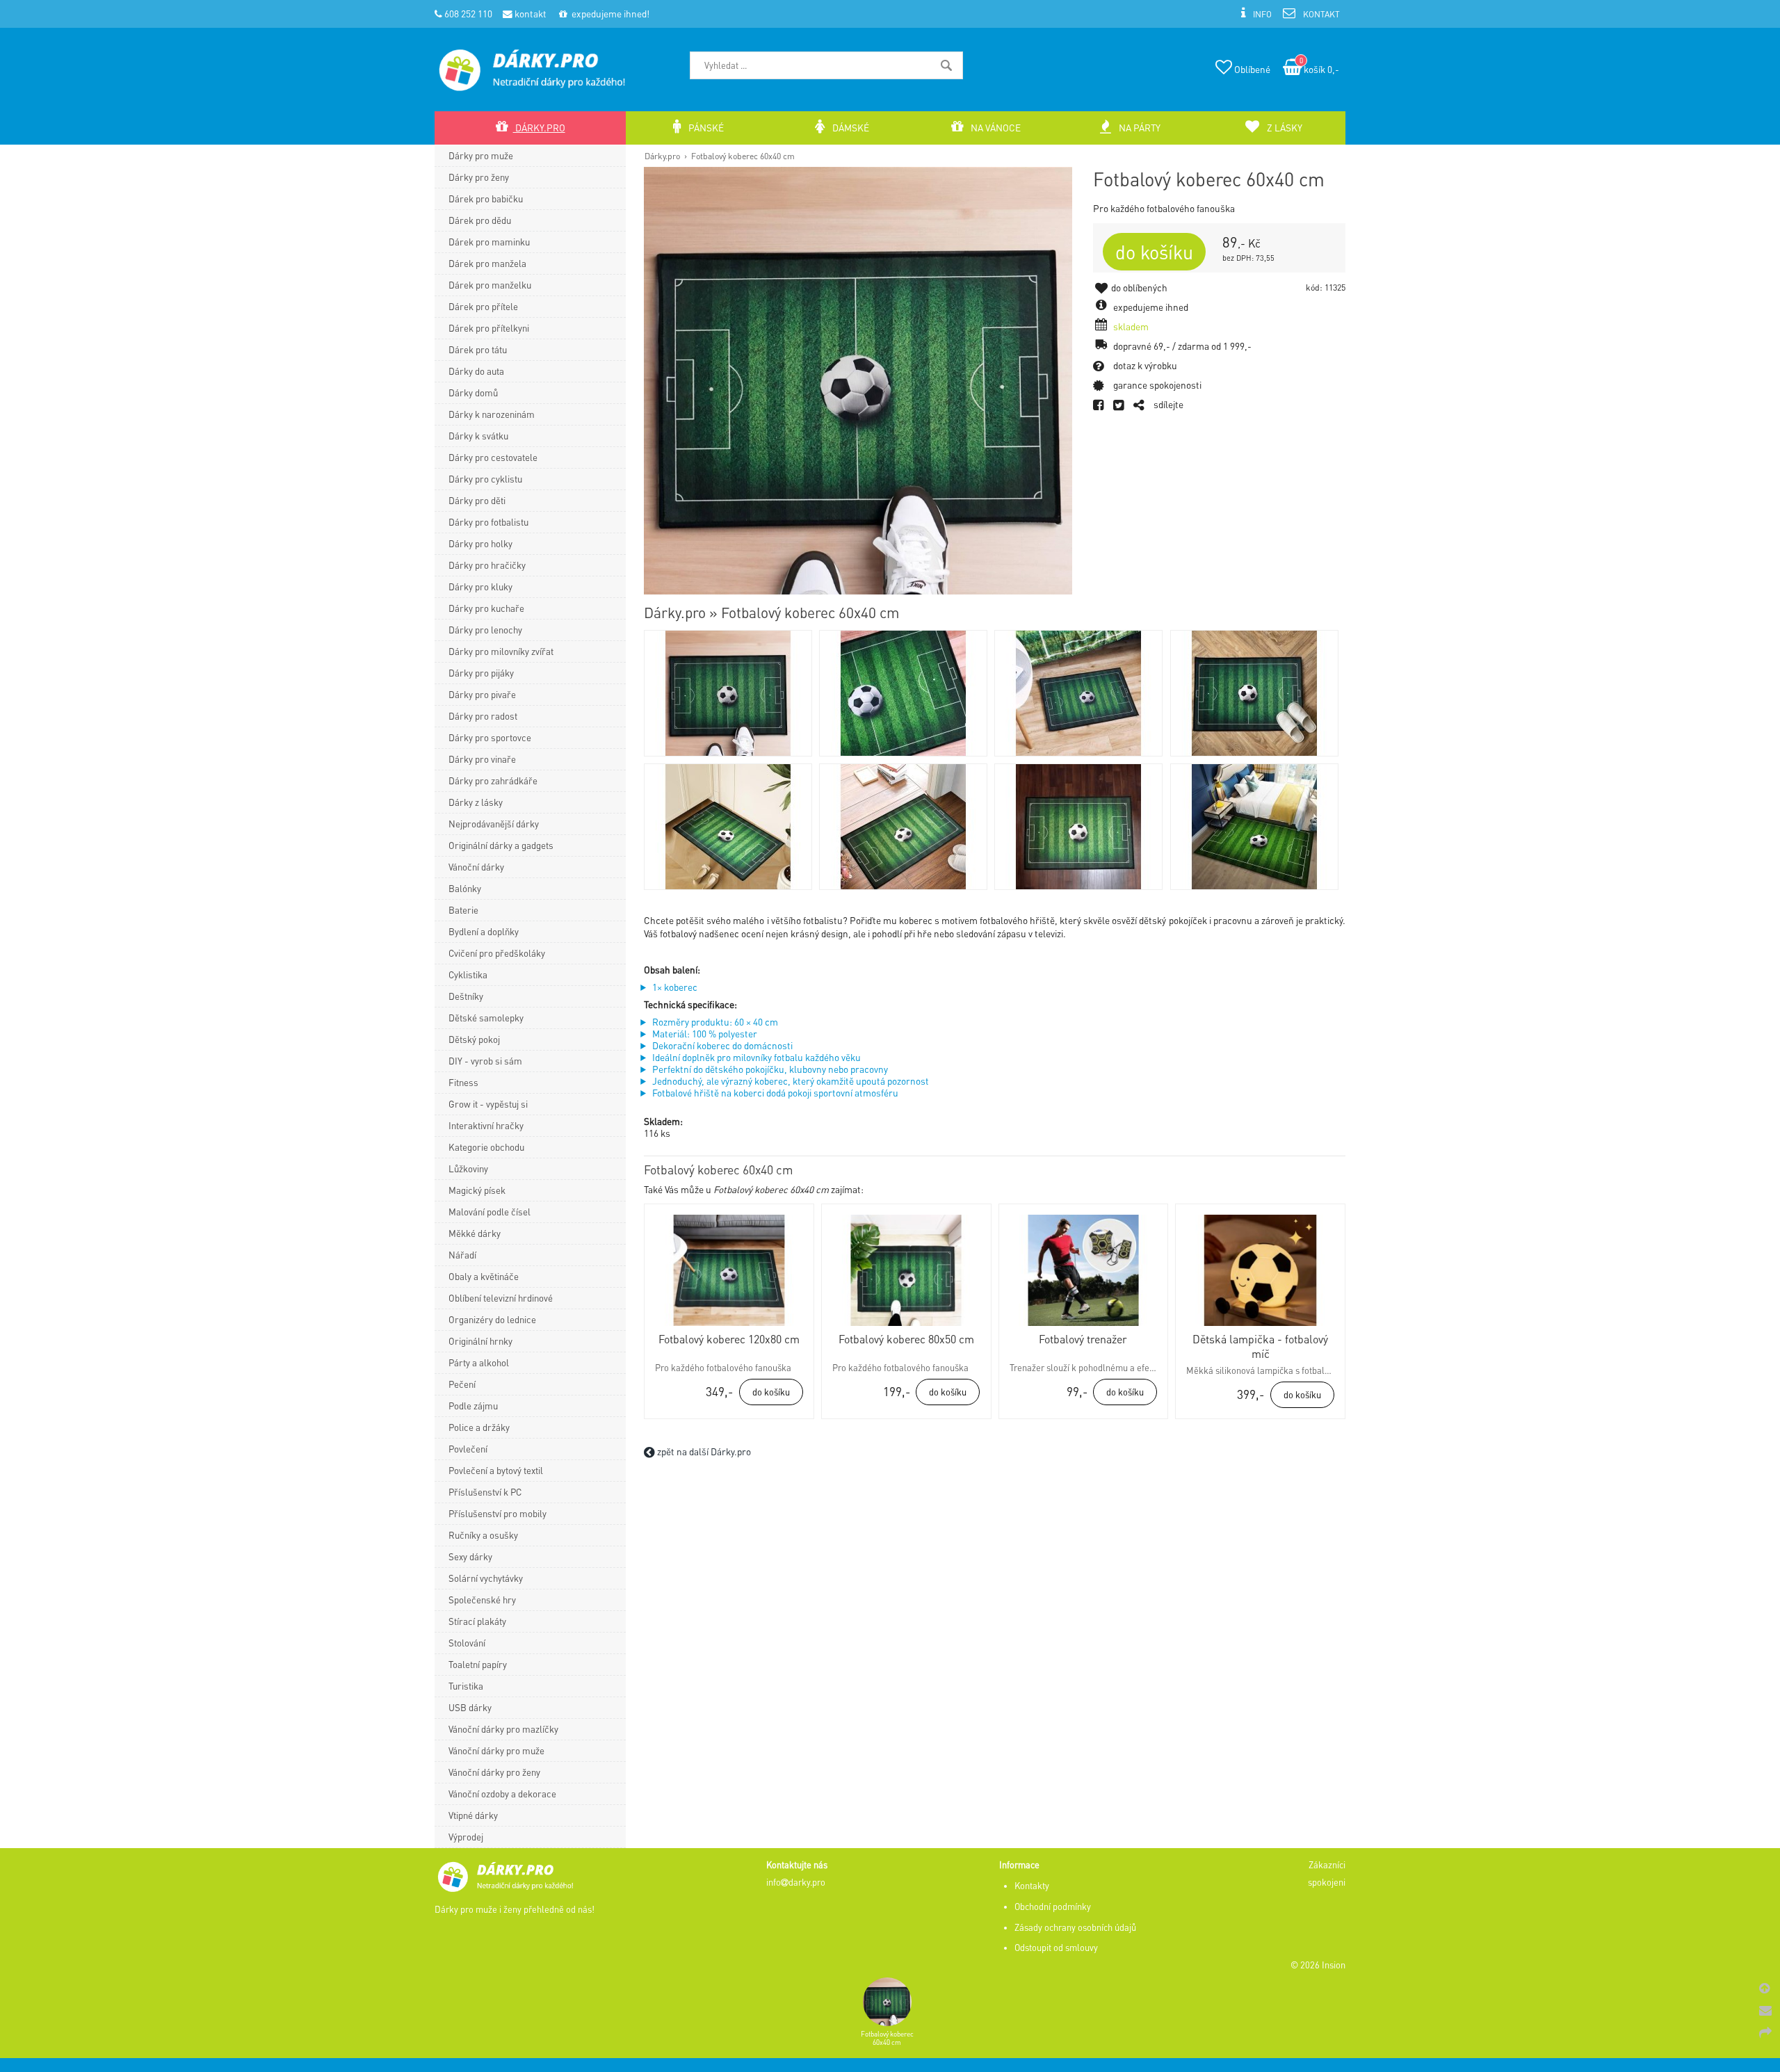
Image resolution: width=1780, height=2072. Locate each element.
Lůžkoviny (468, 1168)
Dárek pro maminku (489, 242)
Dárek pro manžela (487, 263)
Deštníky (466, 996)
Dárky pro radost (483, 716)
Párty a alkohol (479, 1362)
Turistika (466, 1686)
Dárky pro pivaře (482, 694)
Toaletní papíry (478, 1664)
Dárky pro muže (481, 155)
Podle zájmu (473, 1406)
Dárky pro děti (477, 500)
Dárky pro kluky (480, 586)
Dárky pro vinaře (482, 759)
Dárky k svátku (478, 436)
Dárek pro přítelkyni (489, 328)
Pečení (462, 1384)
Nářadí (462, 1255)
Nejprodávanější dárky (494, 824)
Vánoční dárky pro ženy (494, 1772)
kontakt (529, 14)
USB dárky (470, 1707)
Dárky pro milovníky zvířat (501, 651)
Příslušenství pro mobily (497, 1513)
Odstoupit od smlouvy (1056, 1948)
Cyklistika (468, 974)
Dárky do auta (476, 371)
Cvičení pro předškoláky (497, 953)
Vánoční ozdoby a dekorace (502, 1794)
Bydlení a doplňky (484, 931)
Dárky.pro (662, 156)
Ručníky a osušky (483, 1535)
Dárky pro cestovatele (493, 457)
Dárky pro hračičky (487, 565)
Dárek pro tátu (478, 349)
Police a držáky (479, 1427)
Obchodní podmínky (1053, 1907)
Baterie (463, 910)
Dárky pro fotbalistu (488, 522)
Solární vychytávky (486, 1578)
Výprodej (466, 1837)
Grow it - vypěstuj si (488, 1104)
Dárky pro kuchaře (486, 608)
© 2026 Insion (1318, 1965)
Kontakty (1032, 1886)
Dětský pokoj (474, 1039)
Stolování (467, 1643)
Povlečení (468, 1449)
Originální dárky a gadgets (501, 845)
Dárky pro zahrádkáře (493, 780)
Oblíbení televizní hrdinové (501, 1298)
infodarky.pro (796, 1882)
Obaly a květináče (484, 1276)
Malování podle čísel (489, 1212)
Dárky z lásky (476, 802)
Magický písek (477, 1190)
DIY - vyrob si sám (485, 1061)
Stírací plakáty (477, 1621)
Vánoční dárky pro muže (496, 1750)
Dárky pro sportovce (490, 737)
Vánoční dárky (476, 867)
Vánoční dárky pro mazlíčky (503, 1729)
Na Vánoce (995, 128)
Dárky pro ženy (479, 177)
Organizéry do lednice (492, 1319)
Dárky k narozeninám (492, 414)
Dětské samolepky (486, 1018)
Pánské (705, 128)
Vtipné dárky (473, 1815)
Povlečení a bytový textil (496, 1470)
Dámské (850, 128)
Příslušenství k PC (485, 1492)
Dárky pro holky (480, 543)
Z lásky (1284, 128)
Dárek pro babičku (486, 199)
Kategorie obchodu (486, 1147)
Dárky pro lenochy (485, 630)
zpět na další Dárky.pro (703, 1451)
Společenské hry (482, 1600)
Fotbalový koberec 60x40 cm (743, 156)
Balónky (465, 888)
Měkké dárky (475, 1233)
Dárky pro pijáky (481, 673)
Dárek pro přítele (483, 306)
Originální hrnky (480, 1341)
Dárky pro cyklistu (485, 479)
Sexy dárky (470, 1556)
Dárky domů (473, 392)
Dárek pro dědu (480, 220)
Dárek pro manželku (490, 285)
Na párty (1139, 128)
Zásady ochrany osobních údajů (1075, 1927)
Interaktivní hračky (486, 1125)
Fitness (463, 1082)
